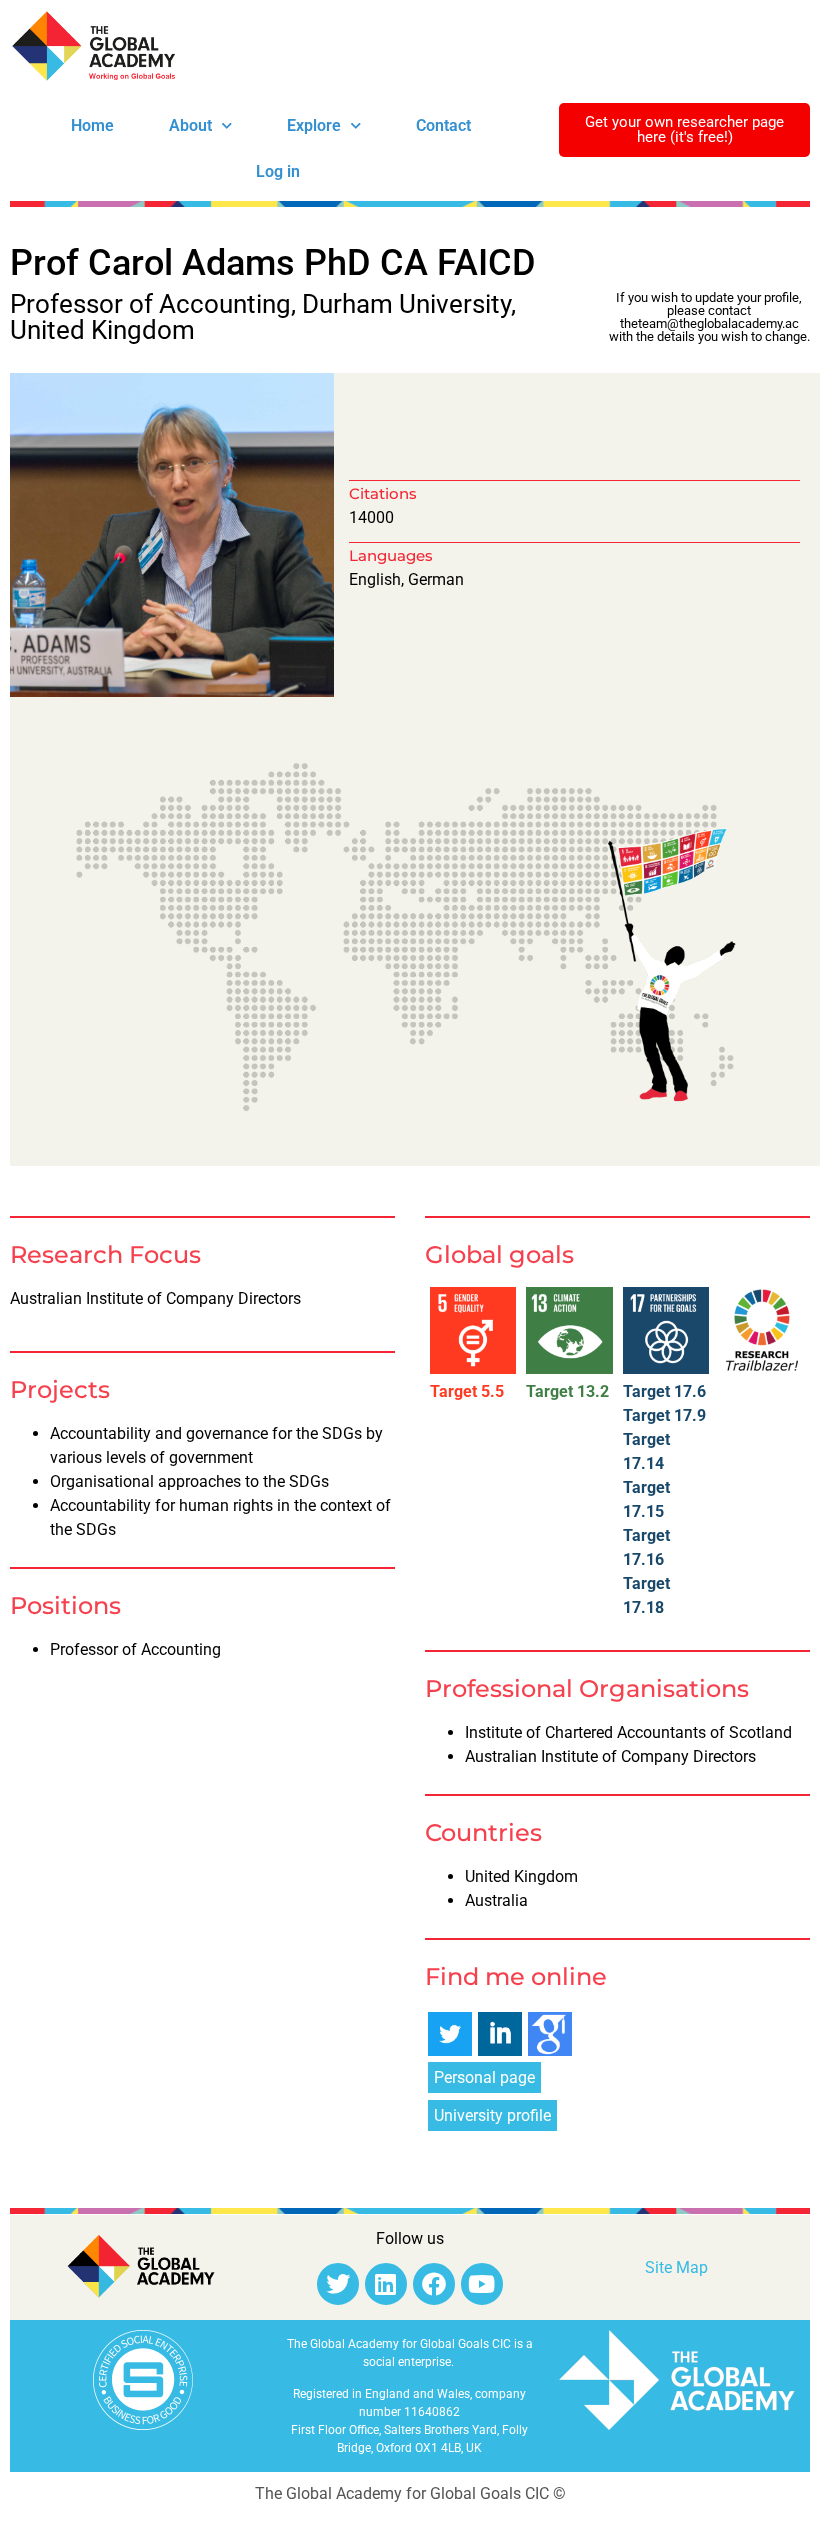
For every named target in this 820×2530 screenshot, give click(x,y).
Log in (278, 171)
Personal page (484, 2077)
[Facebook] (434, 2284)
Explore (314, 125)
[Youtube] (482, 2284)
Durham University (406, 304)
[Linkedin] (386, 2284)
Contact (443, 125)
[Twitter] (338, 2284)
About (190, 125)
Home (92, 125)
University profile (492, 2115)
